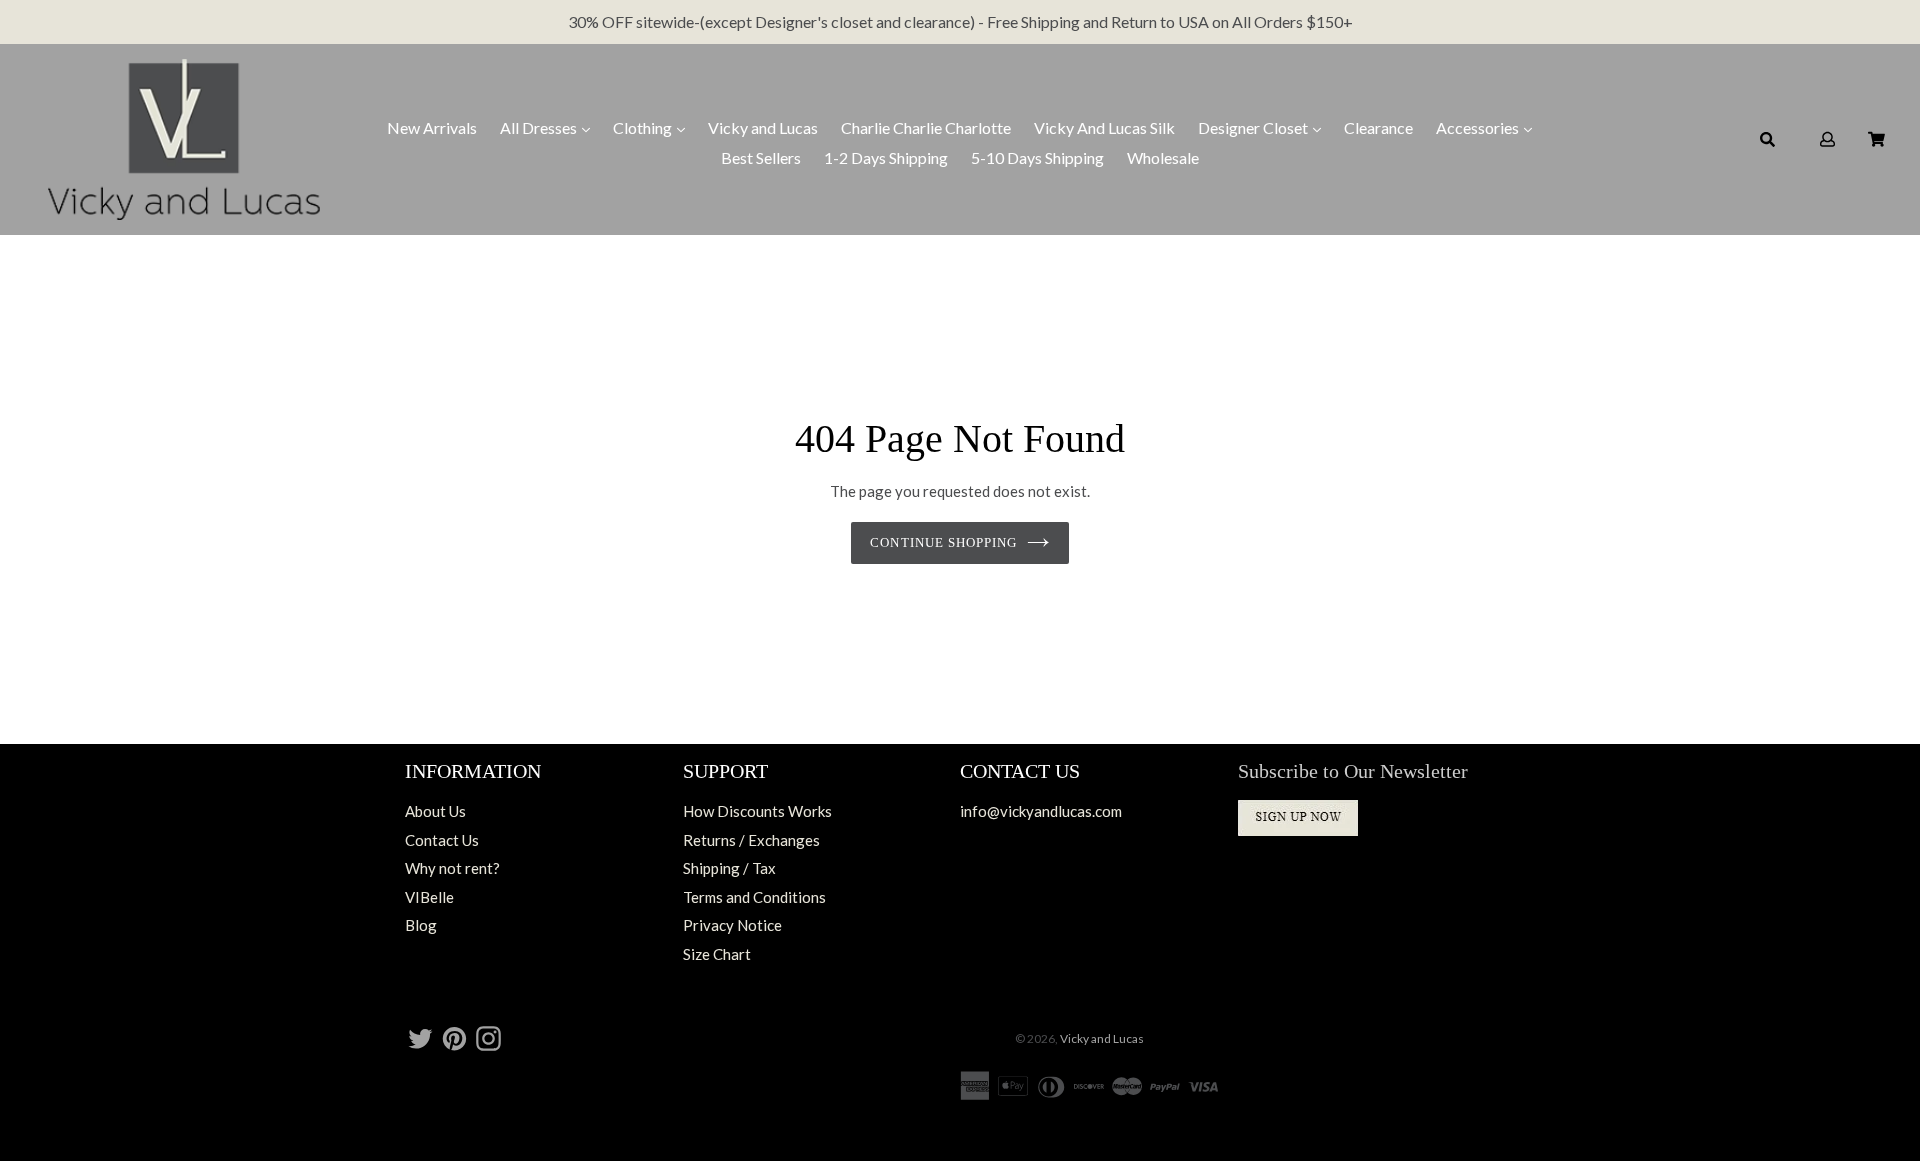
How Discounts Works (757, 811)
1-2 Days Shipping (886, 157)
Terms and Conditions (754, 897)
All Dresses (540, 127)
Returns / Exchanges (751, 840)
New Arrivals (432, 127)
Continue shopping (943, 542)
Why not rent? (452, 868)
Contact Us (442, 840)
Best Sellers (761, 157)
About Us (435, 811)
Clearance (1378, 127)
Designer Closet (1254, 127)
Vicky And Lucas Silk (1104, 127)
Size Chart (717, 954)
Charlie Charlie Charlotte (926, 127)
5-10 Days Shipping (1037, 157)
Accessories (1479, 127)
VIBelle (429, 897)
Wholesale (1163, 157)
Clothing (644, 127)
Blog (421, 925)
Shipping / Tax (729, 868)
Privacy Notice (732, 925)
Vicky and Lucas (763, 127)
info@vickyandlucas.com (1041, 811)
